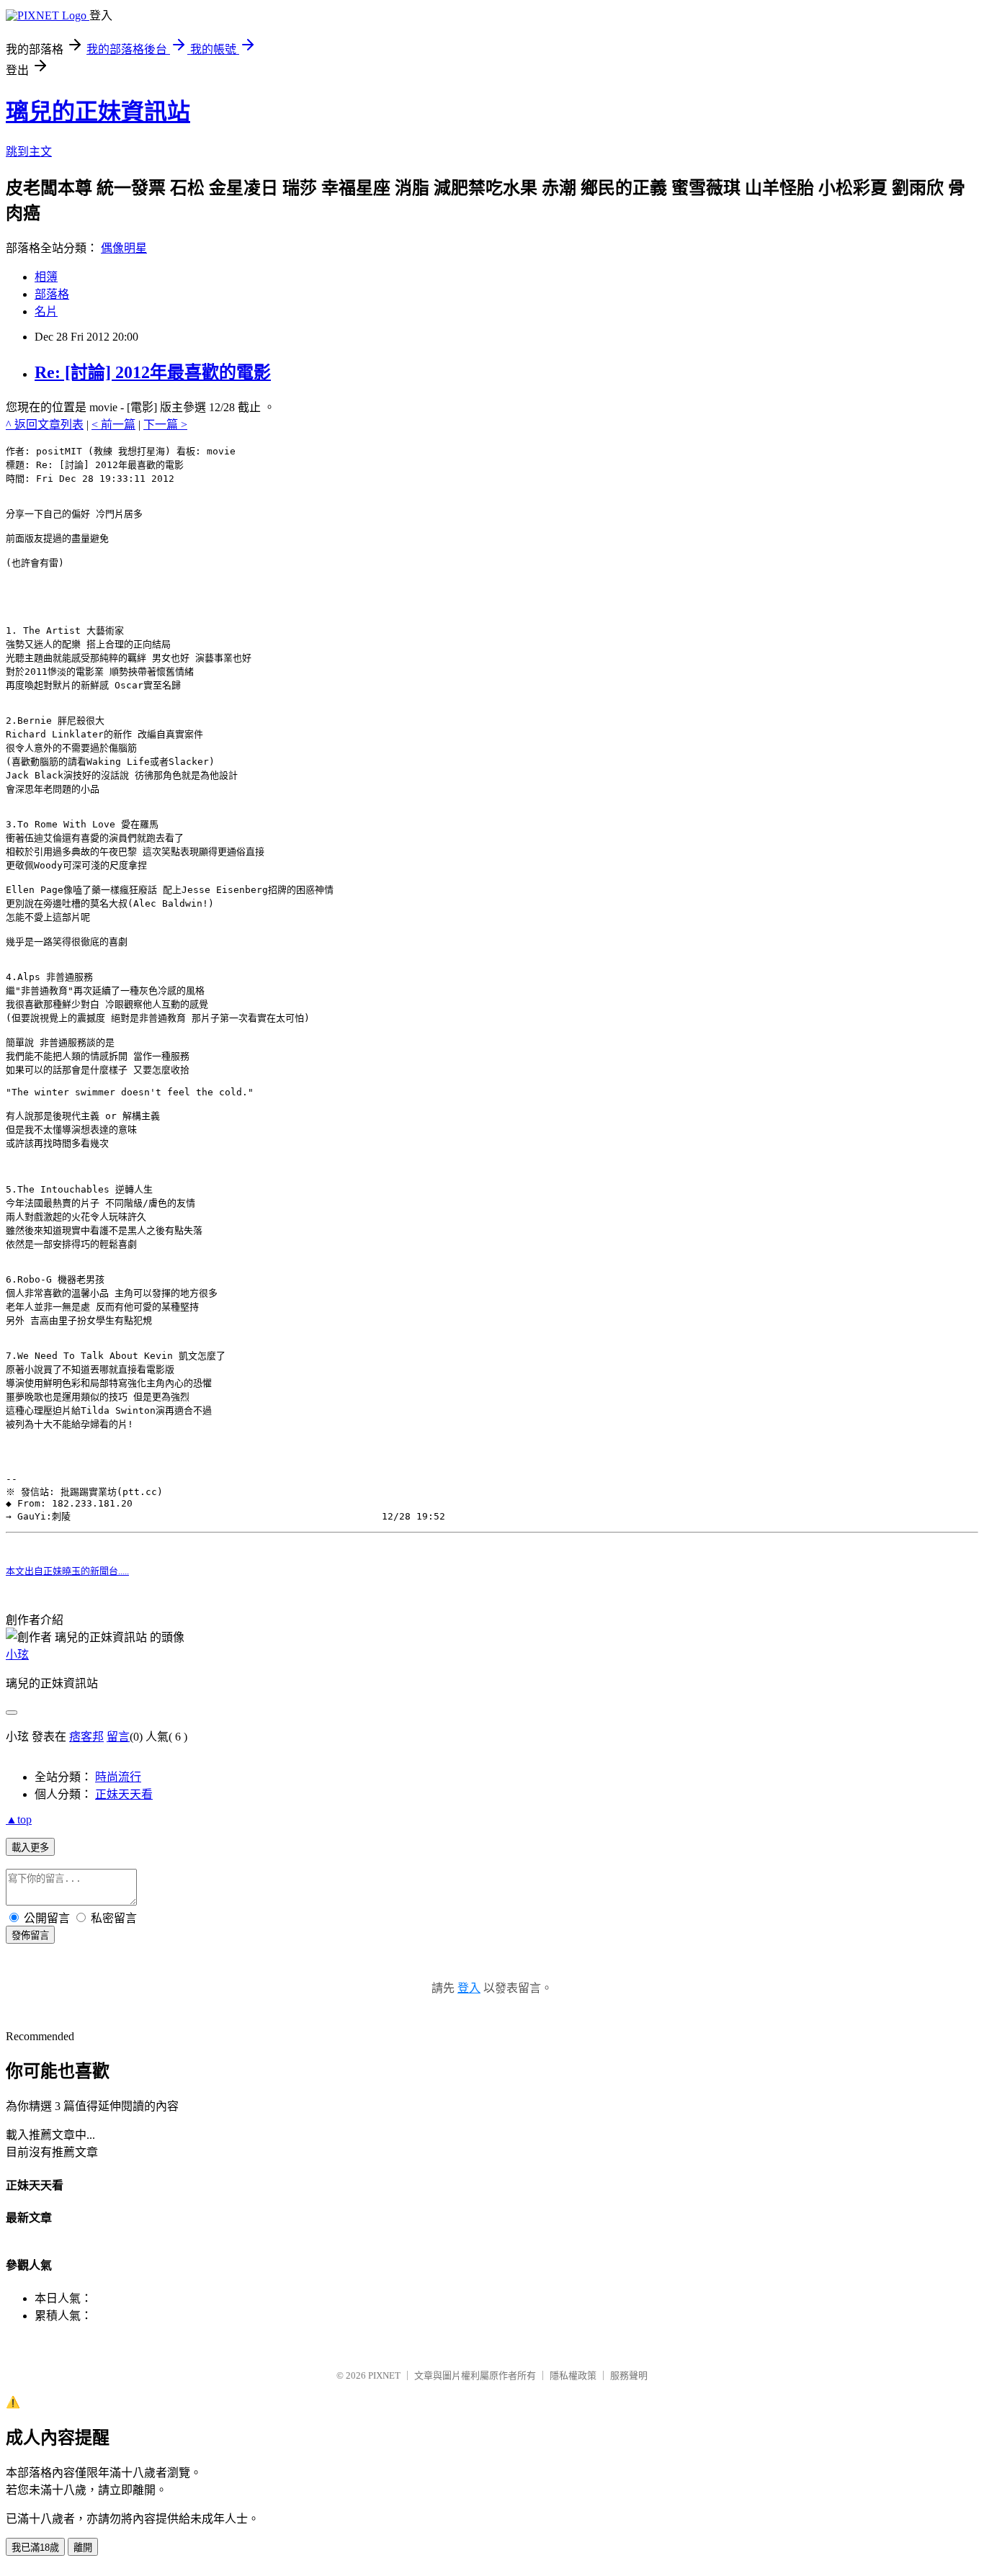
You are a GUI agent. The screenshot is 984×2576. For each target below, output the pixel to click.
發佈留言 (30, 1935)
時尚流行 (118, 1777)
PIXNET (384, 2375)
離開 (83, 2548)
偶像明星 (124, 248)
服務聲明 (629, 2375)
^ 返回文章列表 (45, 425)
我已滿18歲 (35, 2548)
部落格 (52, 294)
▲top (19, 1819)
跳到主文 (29, 152)
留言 (118, 1737)
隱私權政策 (573, 2375)
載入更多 (30, 1848)
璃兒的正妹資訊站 (98, 112)
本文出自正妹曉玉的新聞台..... (67, 1571)
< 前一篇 (113, 425)
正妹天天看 (124, 1794)
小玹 (17, 1655)
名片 (46, 311)
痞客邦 (86, 1737)
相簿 (46, 277)
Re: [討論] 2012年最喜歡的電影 (153, 372)
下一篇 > (165, 425)
